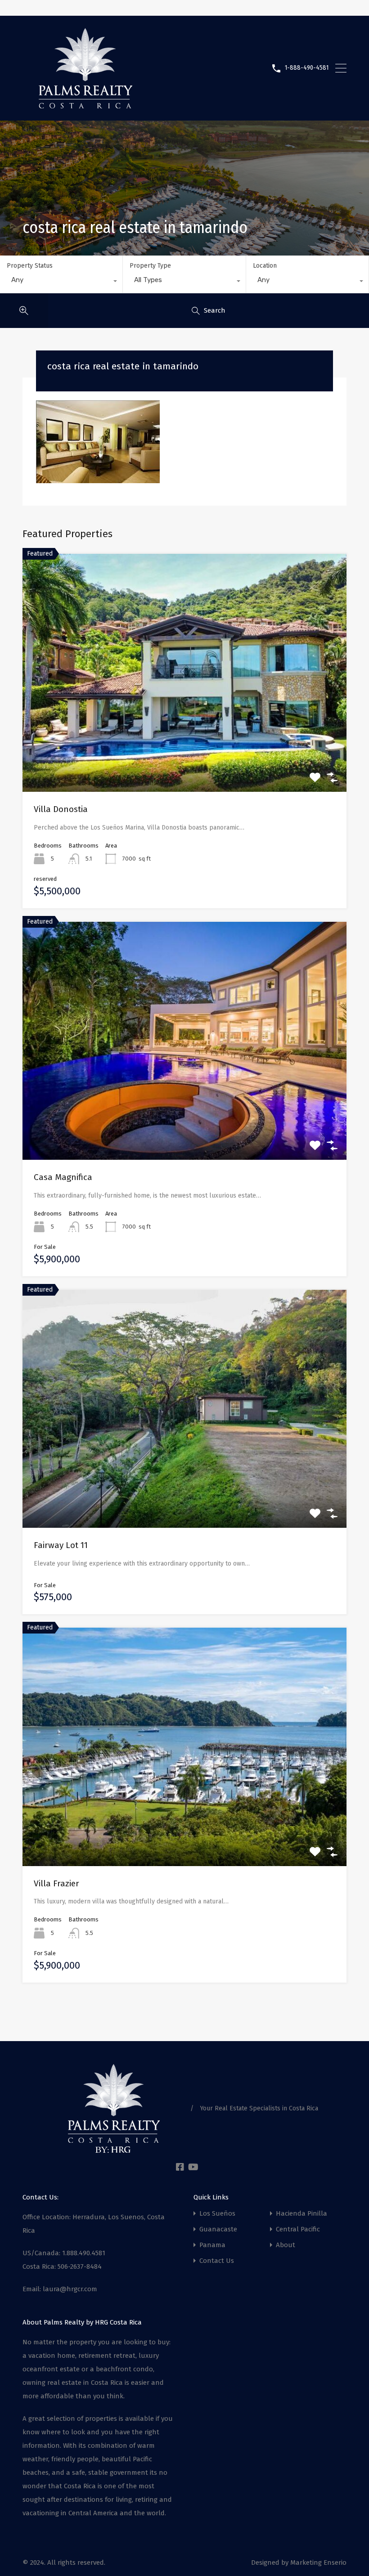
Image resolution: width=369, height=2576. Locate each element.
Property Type (150, 266)
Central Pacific (298, 2229)
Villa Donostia (61, 809)
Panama (212, 2245)
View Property (185, 744)
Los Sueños (217, 2214)
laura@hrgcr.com (70, 2289)
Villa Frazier (56, 1883)
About (286, 2245)
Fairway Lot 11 (61, 1545)
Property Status (30, 266)
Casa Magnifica (63, 1177)
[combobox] (61, 282)
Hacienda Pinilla (301, 2214)
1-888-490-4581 (307, 68)
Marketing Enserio (318, 2563)
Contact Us (217, 2261)
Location (265, 266)
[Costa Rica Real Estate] (85, 105)
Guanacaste (218, 2229)
